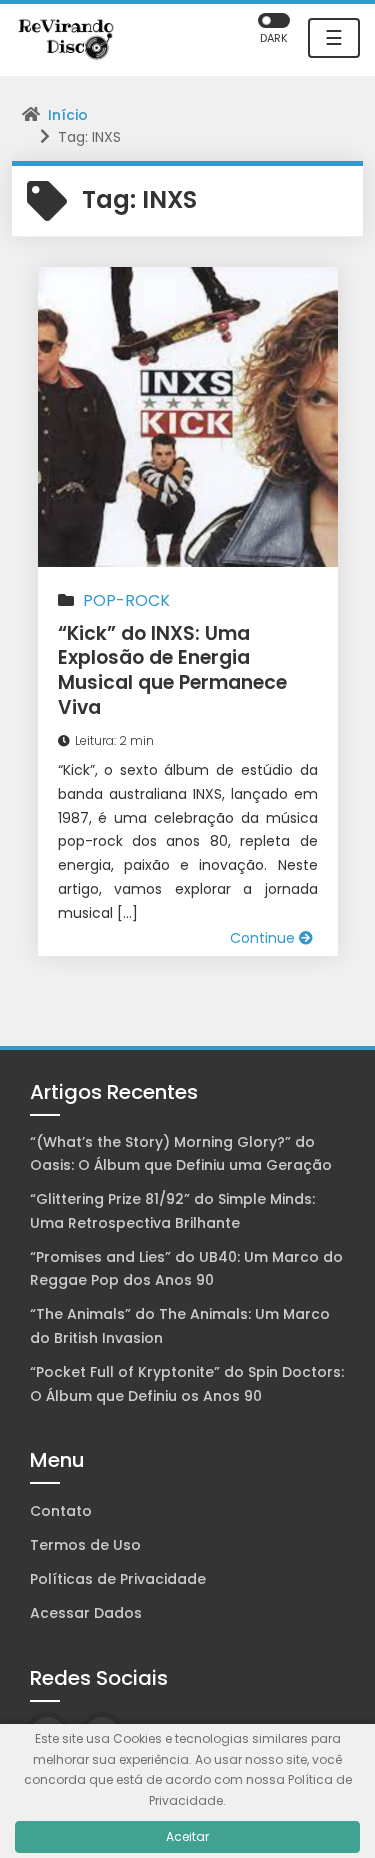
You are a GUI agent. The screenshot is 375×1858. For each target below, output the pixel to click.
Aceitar (187, 1836)
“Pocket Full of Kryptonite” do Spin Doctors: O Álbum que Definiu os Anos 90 (187, 1384)
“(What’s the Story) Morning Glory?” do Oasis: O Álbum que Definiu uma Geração (181, 1154)
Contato (61, 1511)
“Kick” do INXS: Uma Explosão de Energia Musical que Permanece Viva (172, 670)
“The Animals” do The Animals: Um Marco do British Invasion (180, 1326)
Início (68, 115)
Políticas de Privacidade (118, 1579)
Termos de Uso (85, 1545)
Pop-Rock (126, 600)
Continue (264, 938)
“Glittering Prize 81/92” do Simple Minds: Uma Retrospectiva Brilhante (172, 1211)
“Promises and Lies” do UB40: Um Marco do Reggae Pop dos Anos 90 (186, 1269)
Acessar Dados (86, 1613)
